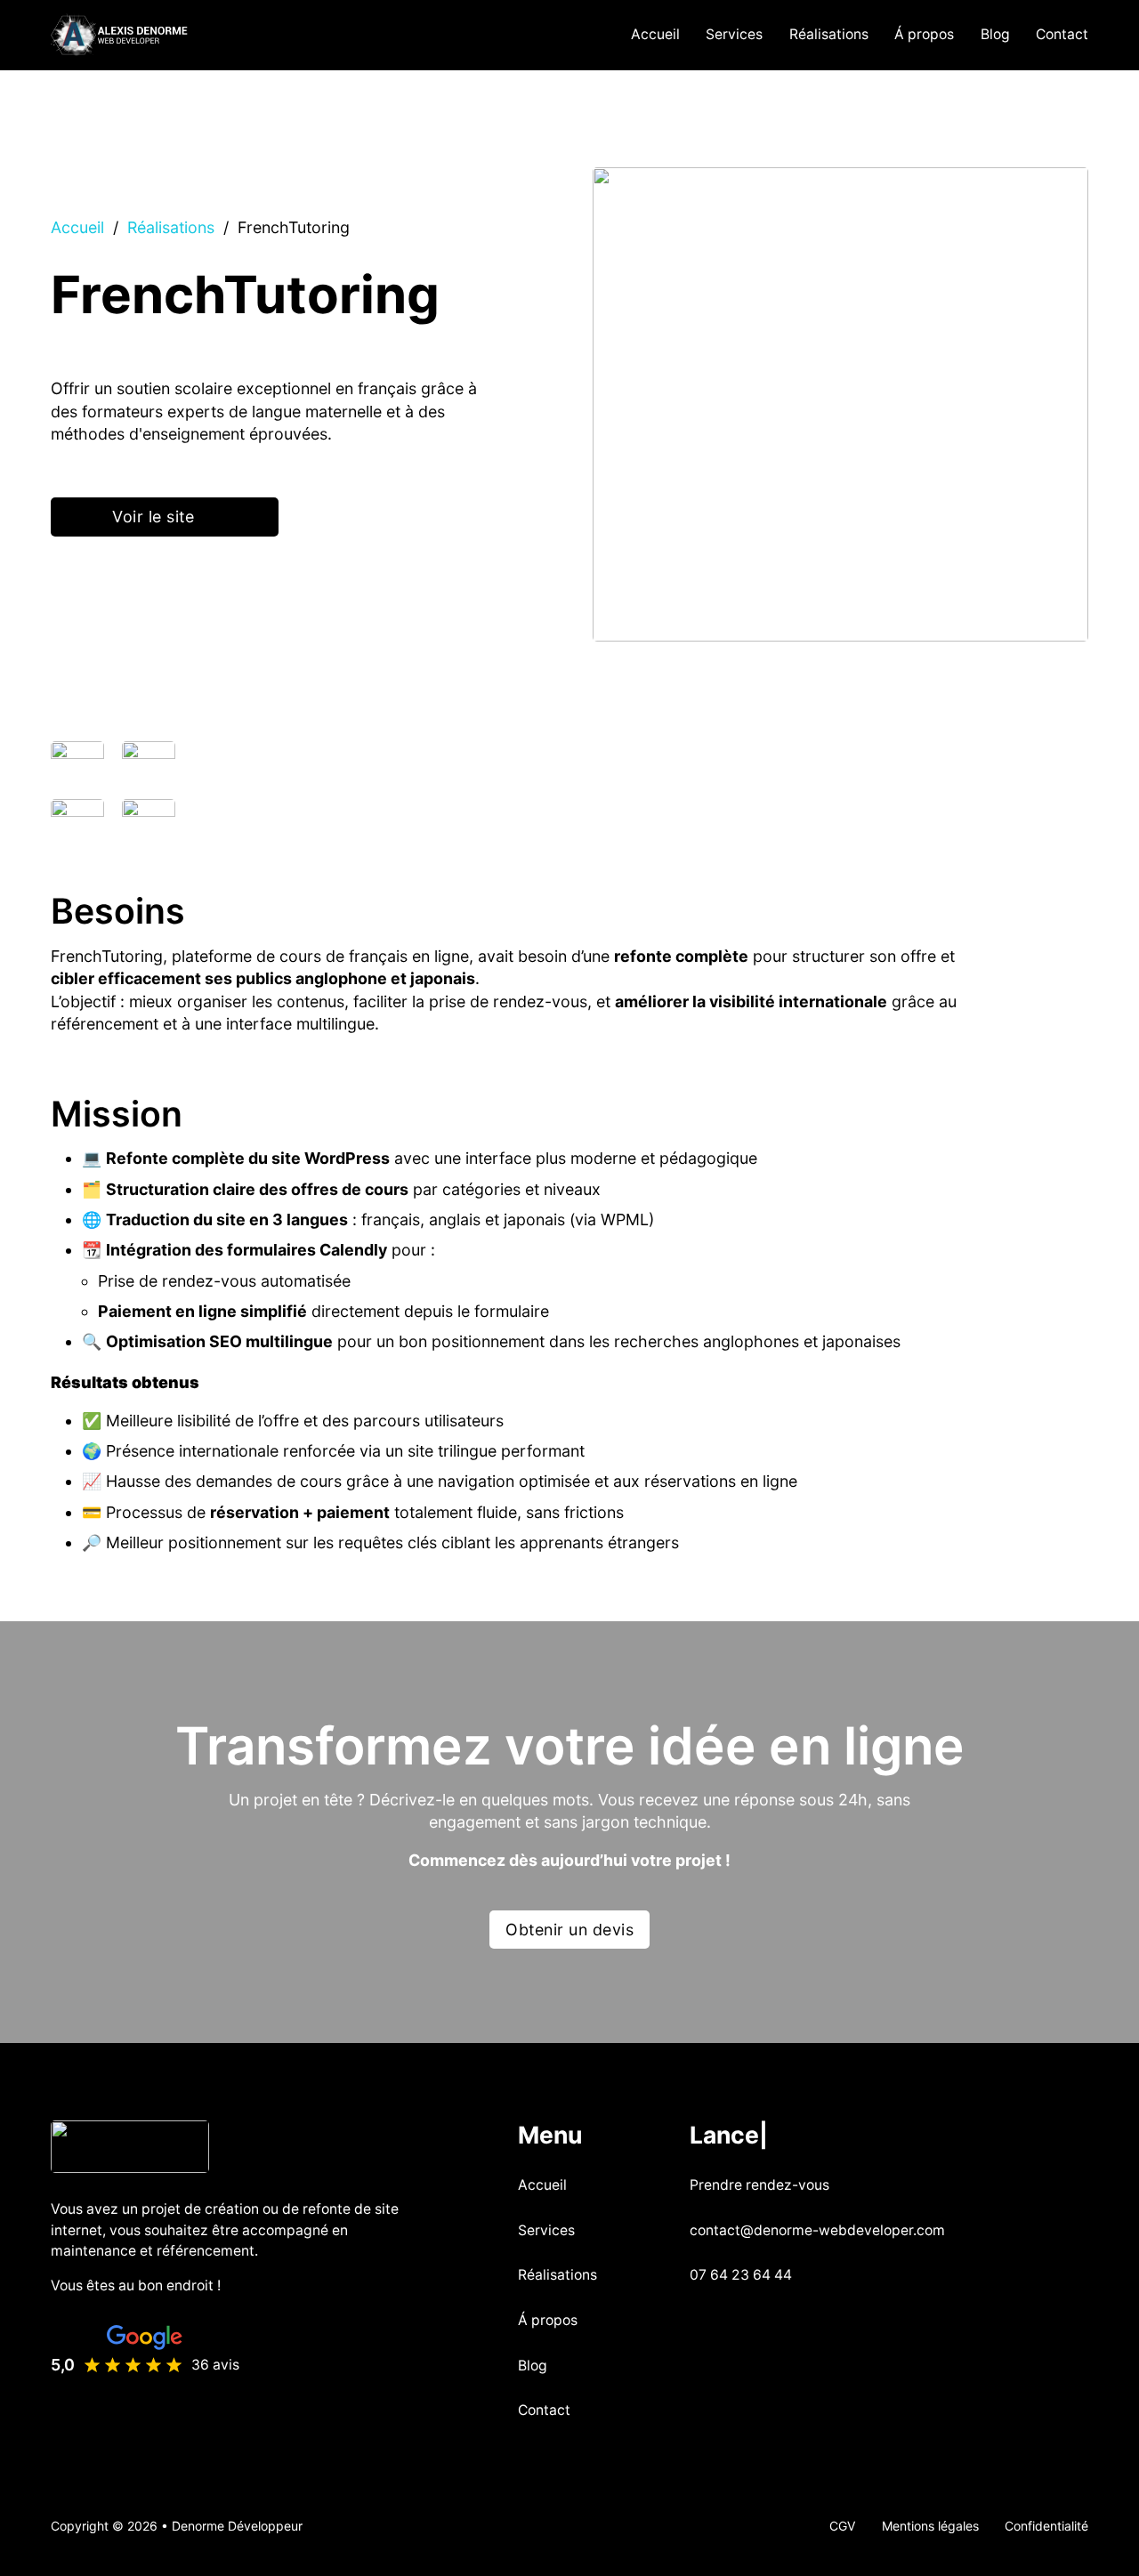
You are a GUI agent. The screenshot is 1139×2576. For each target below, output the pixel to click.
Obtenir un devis (569, 1930)
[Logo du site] (120, 36)
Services (734, 34)
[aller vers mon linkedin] (697, 2322)
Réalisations (829, 34)
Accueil (655, 34)
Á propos (924, 34)
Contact (1062, 34)
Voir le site (153, 517)
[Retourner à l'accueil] (130, 2145)
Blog (995, 34)
